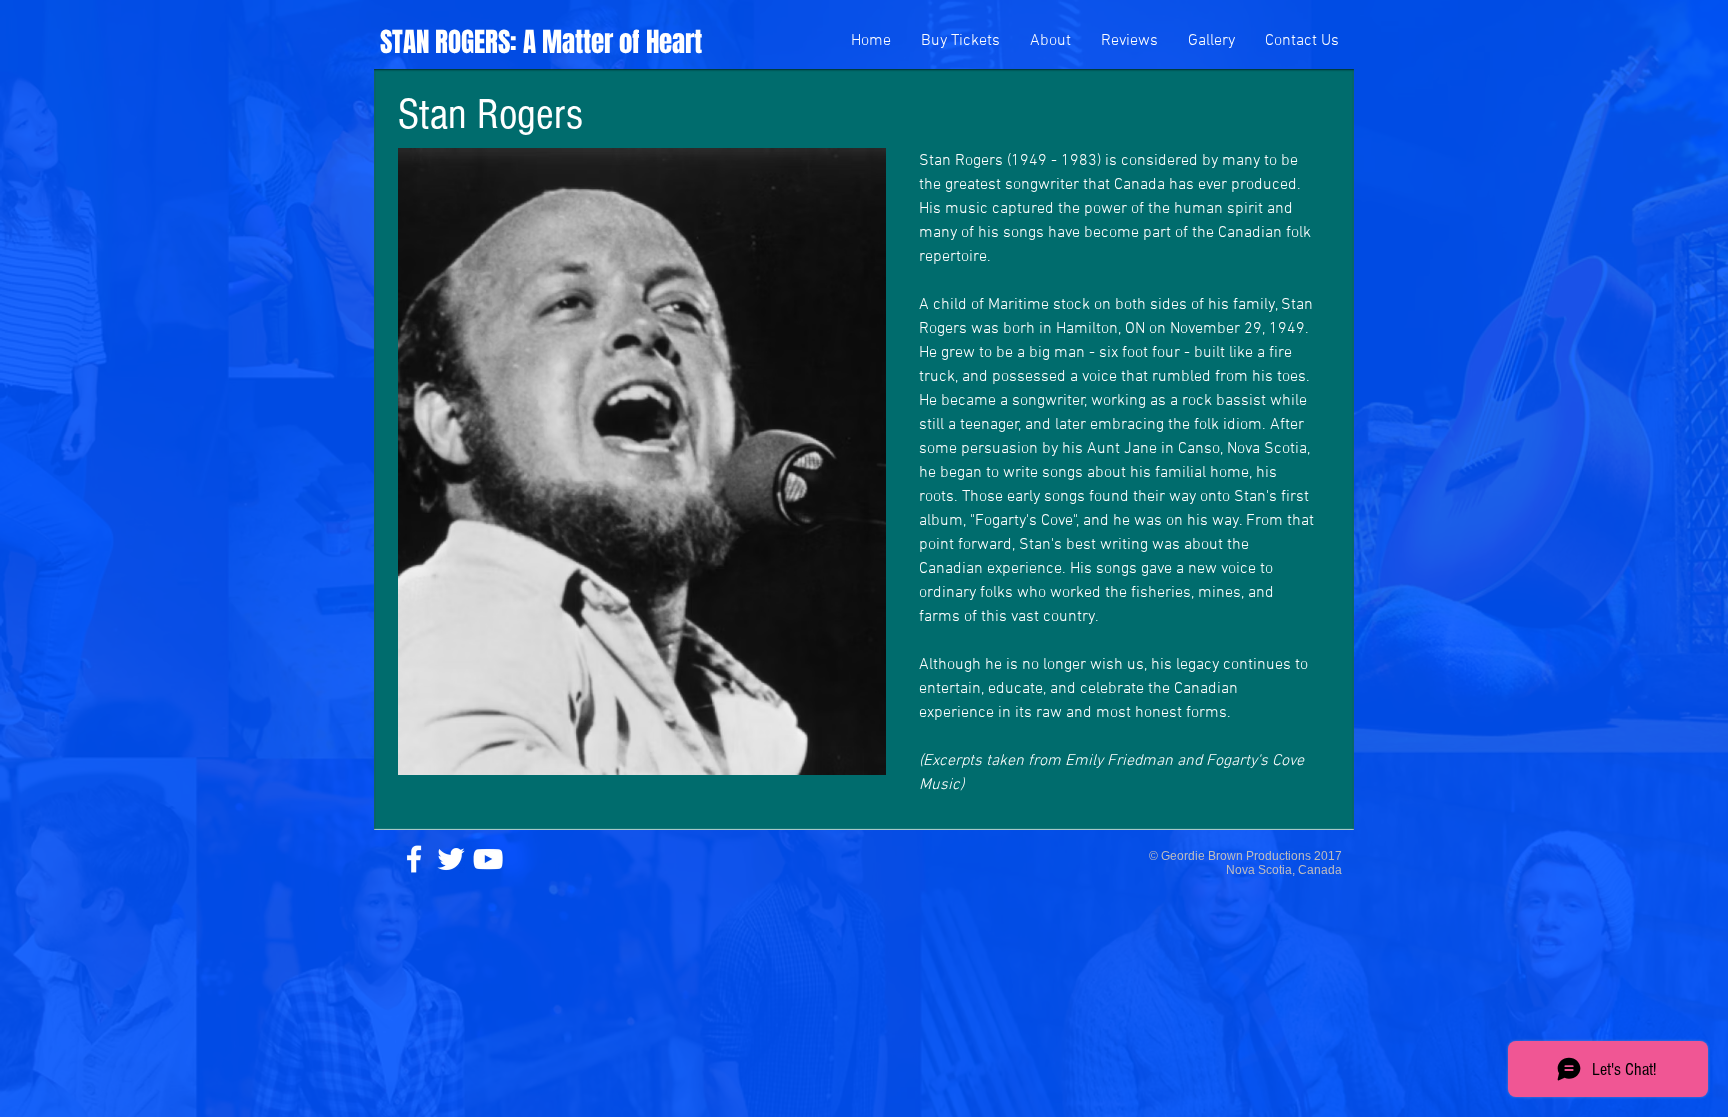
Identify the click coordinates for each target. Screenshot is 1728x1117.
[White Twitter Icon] (451, 859)
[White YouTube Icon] (488, 859)
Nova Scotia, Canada (1284, 870)
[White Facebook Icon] (414, 859)
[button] (1050, 41)
